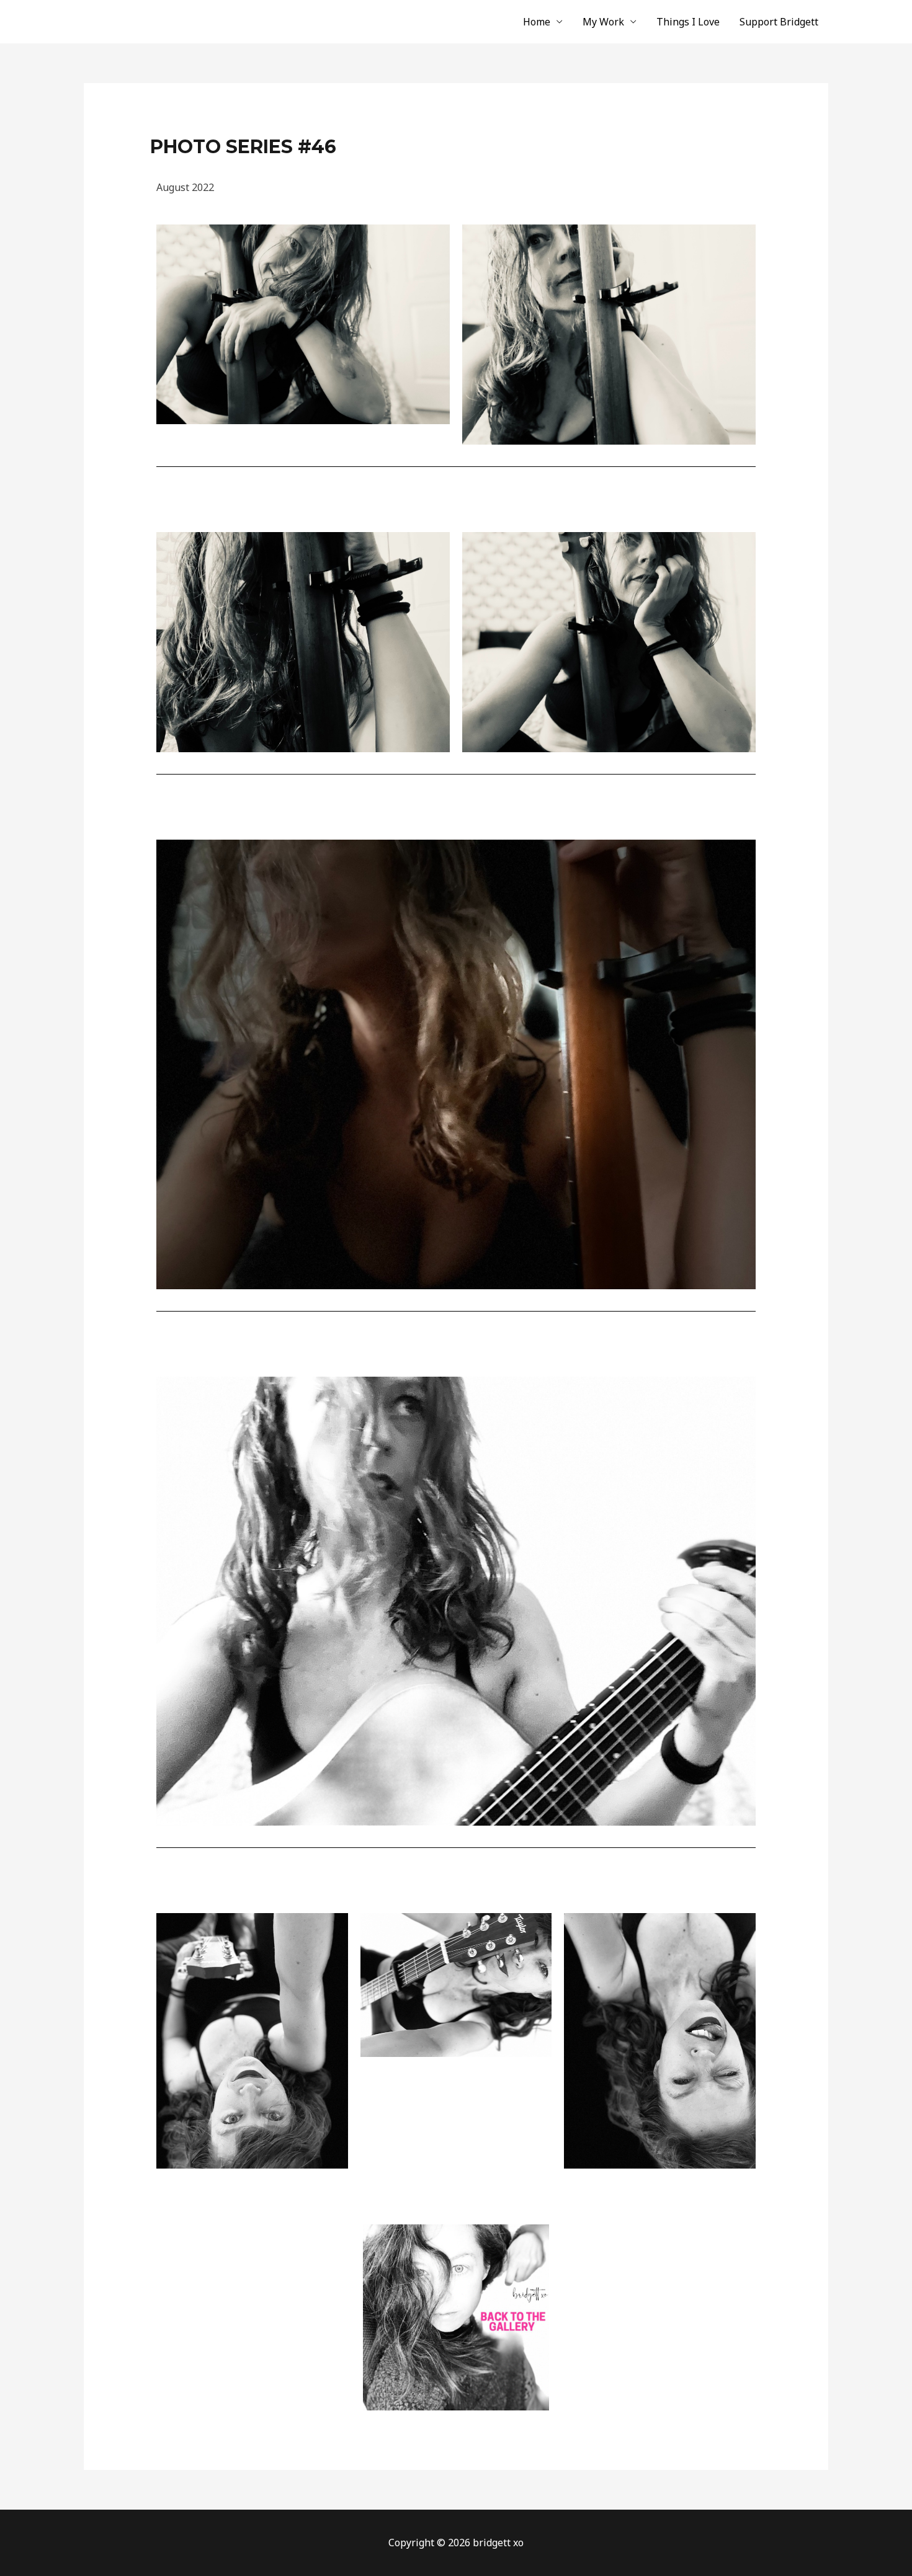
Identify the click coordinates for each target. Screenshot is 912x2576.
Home (537, 22)
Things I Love (688, 22)
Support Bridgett (779, 22)
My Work (603, 22)
